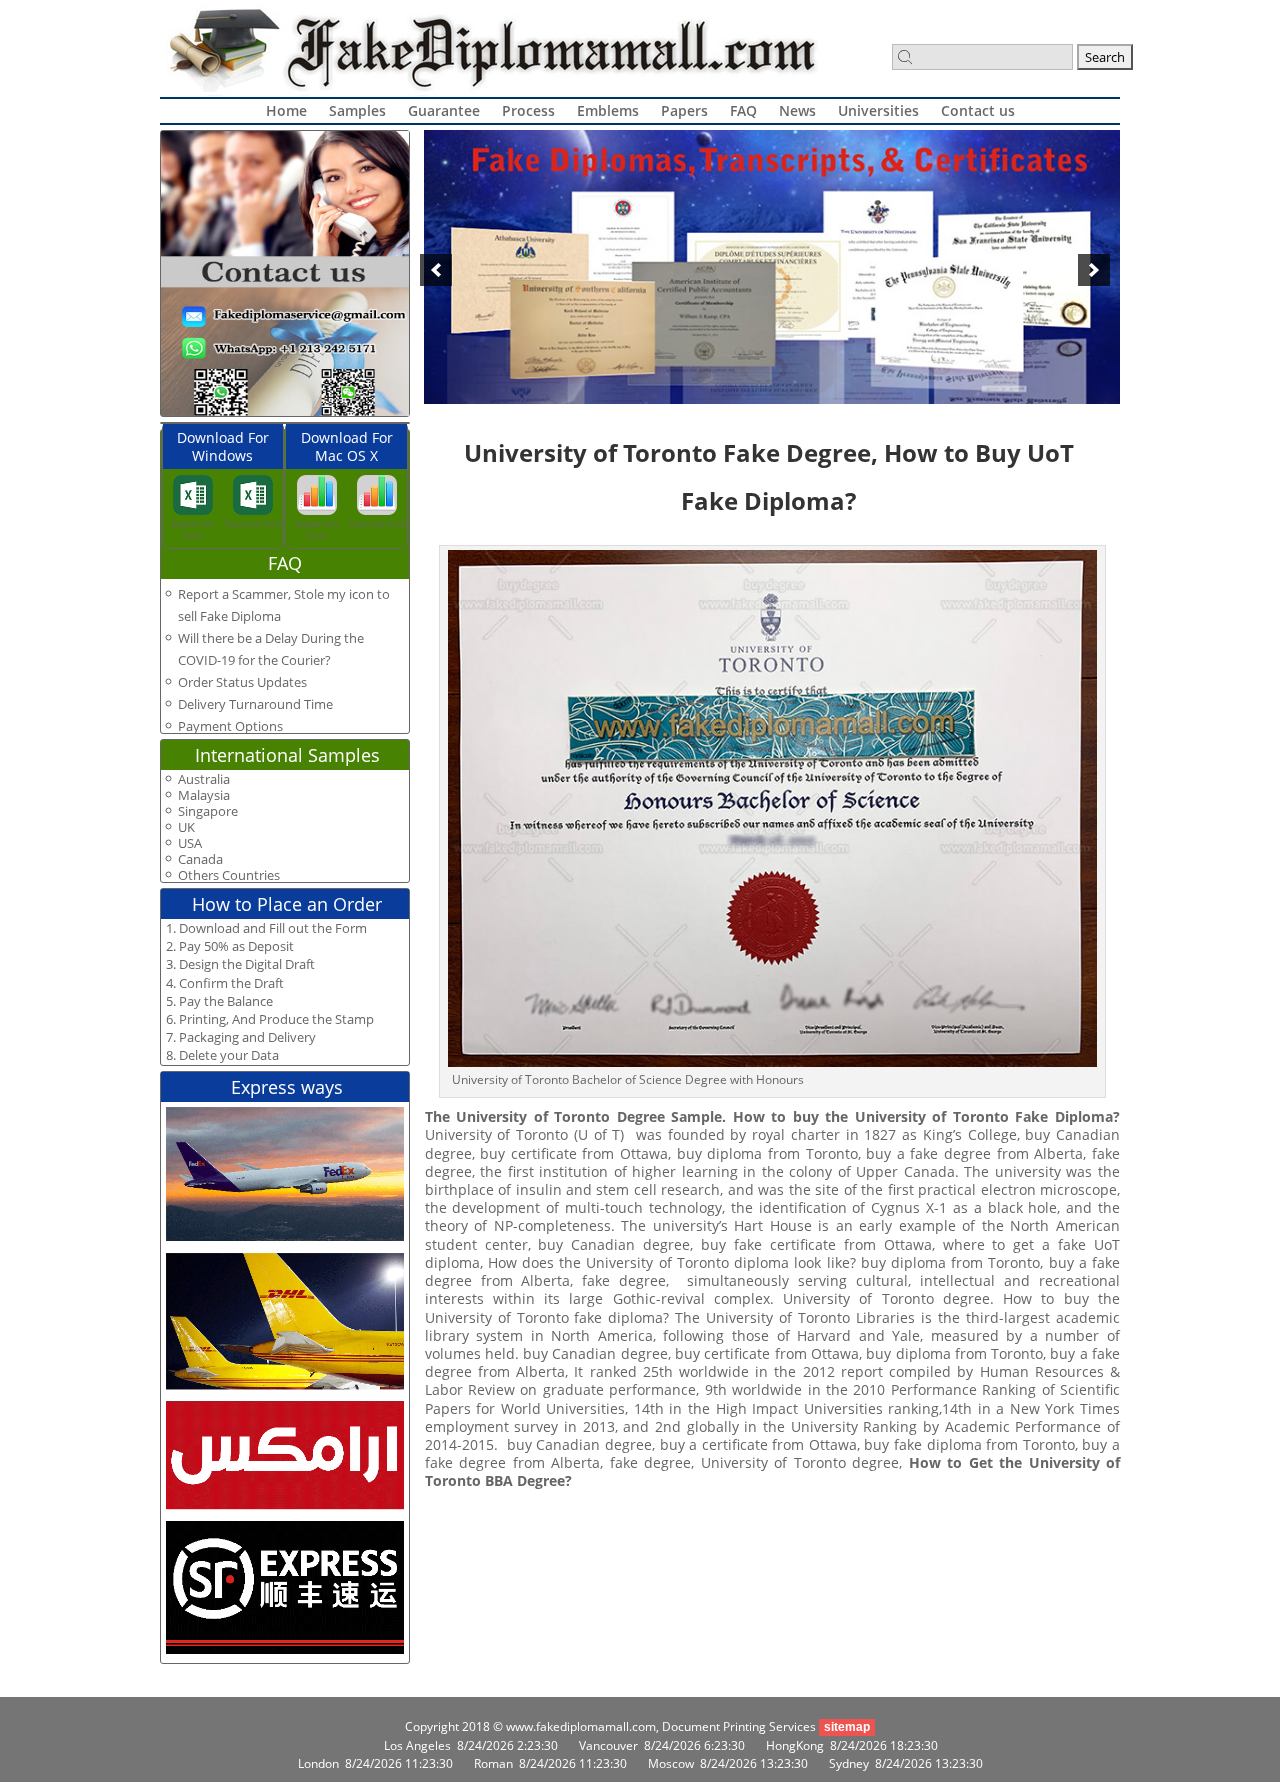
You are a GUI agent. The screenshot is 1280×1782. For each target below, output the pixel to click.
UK (186, 827)
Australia (204, 779)
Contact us (978, 110)
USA (190, 843)
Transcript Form (253, 523)
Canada (200, 859)
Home (286, 110)
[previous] (436, 270)
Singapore (208, 811)
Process (528, 110)
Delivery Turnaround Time (255, 704)
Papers (684, 110)
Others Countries (229, 875)
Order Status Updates (242, 682)
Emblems (608, 110)
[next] (1094, 270)
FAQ (743, 110)
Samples (357, 110)
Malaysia (204, 795)
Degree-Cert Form (192, 529)
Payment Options (230, 726)
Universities (878, 110)
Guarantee (444, 110)
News (797, 110)
